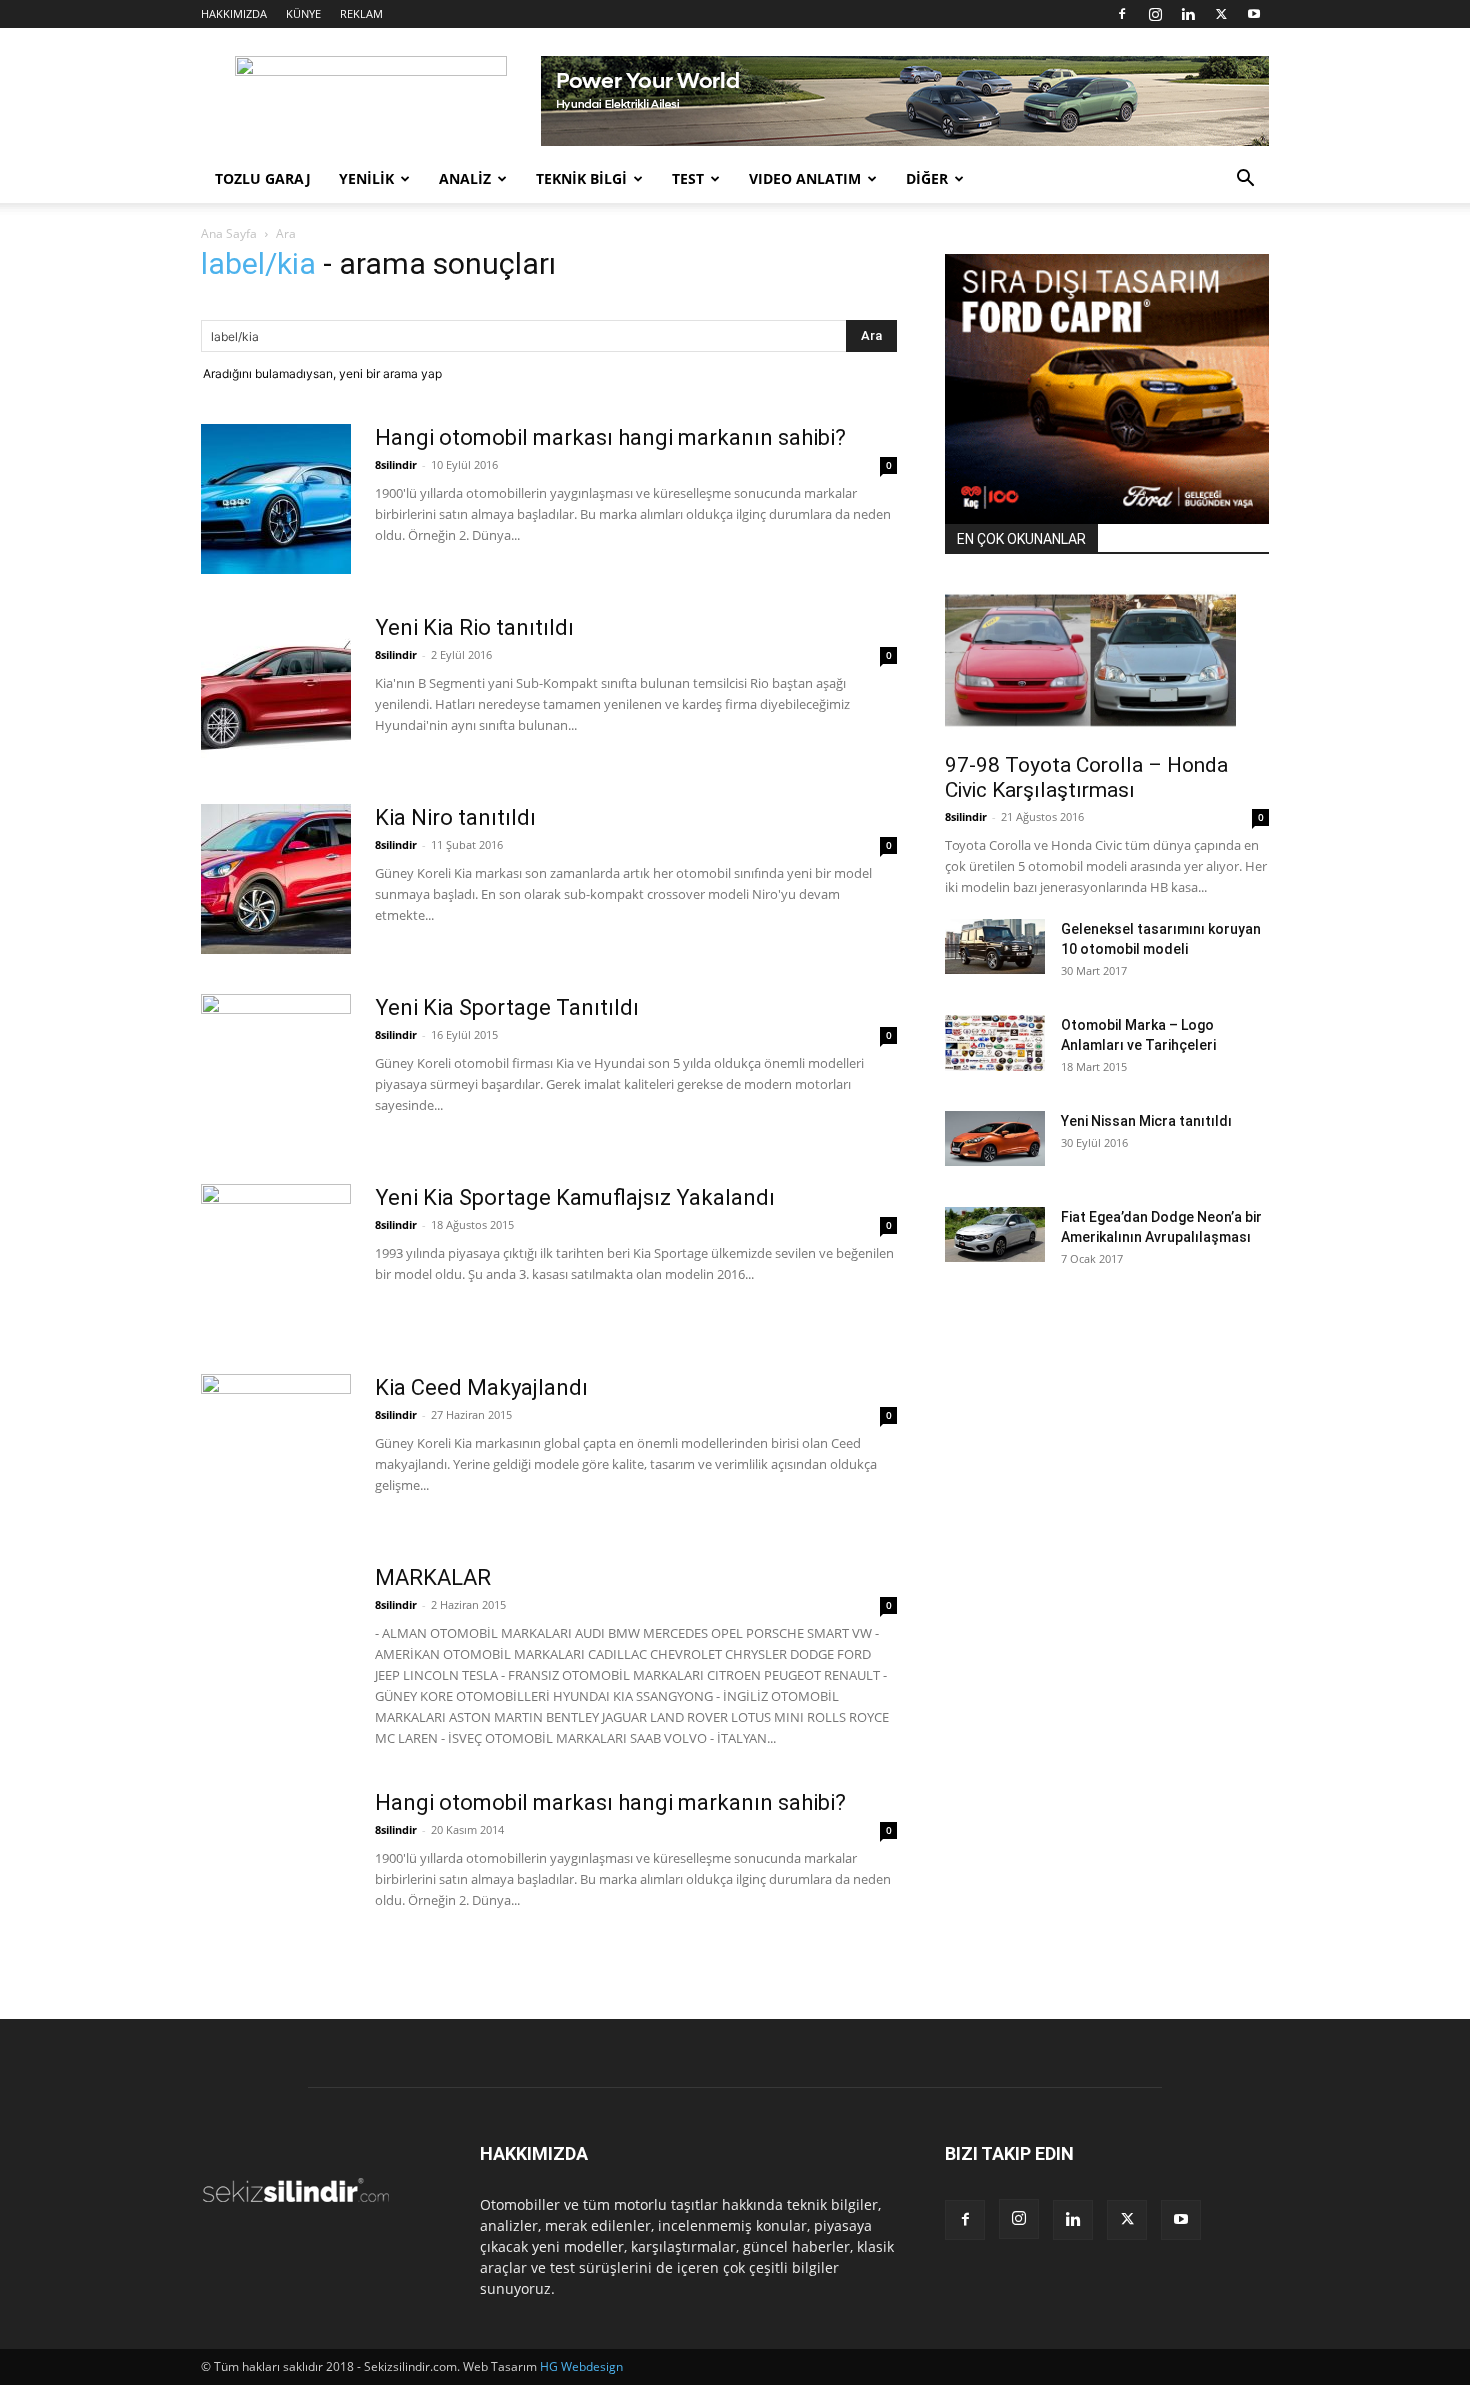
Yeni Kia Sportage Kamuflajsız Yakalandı (575, 1197)
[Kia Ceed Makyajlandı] (276, 1449)
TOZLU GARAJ (263, 178)
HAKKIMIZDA (234, 13)
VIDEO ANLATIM (805, 178)
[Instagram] (1155, 14)
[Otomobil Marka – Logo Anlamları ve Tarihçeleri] (995, 1043)
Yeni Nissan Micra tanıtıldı (1146, 1121)
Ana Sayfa (229, 233)
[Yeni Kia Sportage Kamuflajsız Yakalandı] (276, 1259)
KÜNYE (303, 13)
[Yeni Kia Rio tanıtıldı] (276, 689)
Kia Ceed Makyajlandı (481, 1387)
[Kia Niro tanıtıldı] (276, 879)
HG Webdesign (581, 2366)
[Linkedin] (1188, 14)
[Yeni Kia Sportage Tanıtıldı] (276, 1069)
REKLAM (361, 13)
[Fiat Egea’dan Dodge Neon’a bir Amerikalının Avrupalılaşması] (995, 1234)
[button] (1245, 180)
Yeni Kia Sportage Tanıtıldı (507, 1007)
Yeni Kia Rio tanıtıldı (474, 627)
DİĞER (927, 178)
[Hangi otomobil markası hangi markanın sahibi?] (276, 499)
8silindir (396, 464)
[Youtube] (1254, 14)
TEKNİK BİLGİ (581, 178)
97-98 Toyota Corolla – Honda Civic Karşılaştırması (1086, 777)
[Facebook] (1122, 14)
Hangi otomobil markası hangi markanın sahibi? (610, 437)
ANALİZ (465, 178)
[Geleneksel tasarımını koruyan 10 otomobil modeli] (995, 946)
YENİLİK (366, 178)
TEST (688, 178)
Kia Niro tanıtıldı (455, 817)
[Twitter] (1221, 14)
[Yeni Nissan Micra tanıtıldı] (995, 1138)
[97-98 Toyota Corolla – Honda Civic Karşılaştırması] (1107, 660)
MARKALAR (433, 1577)
